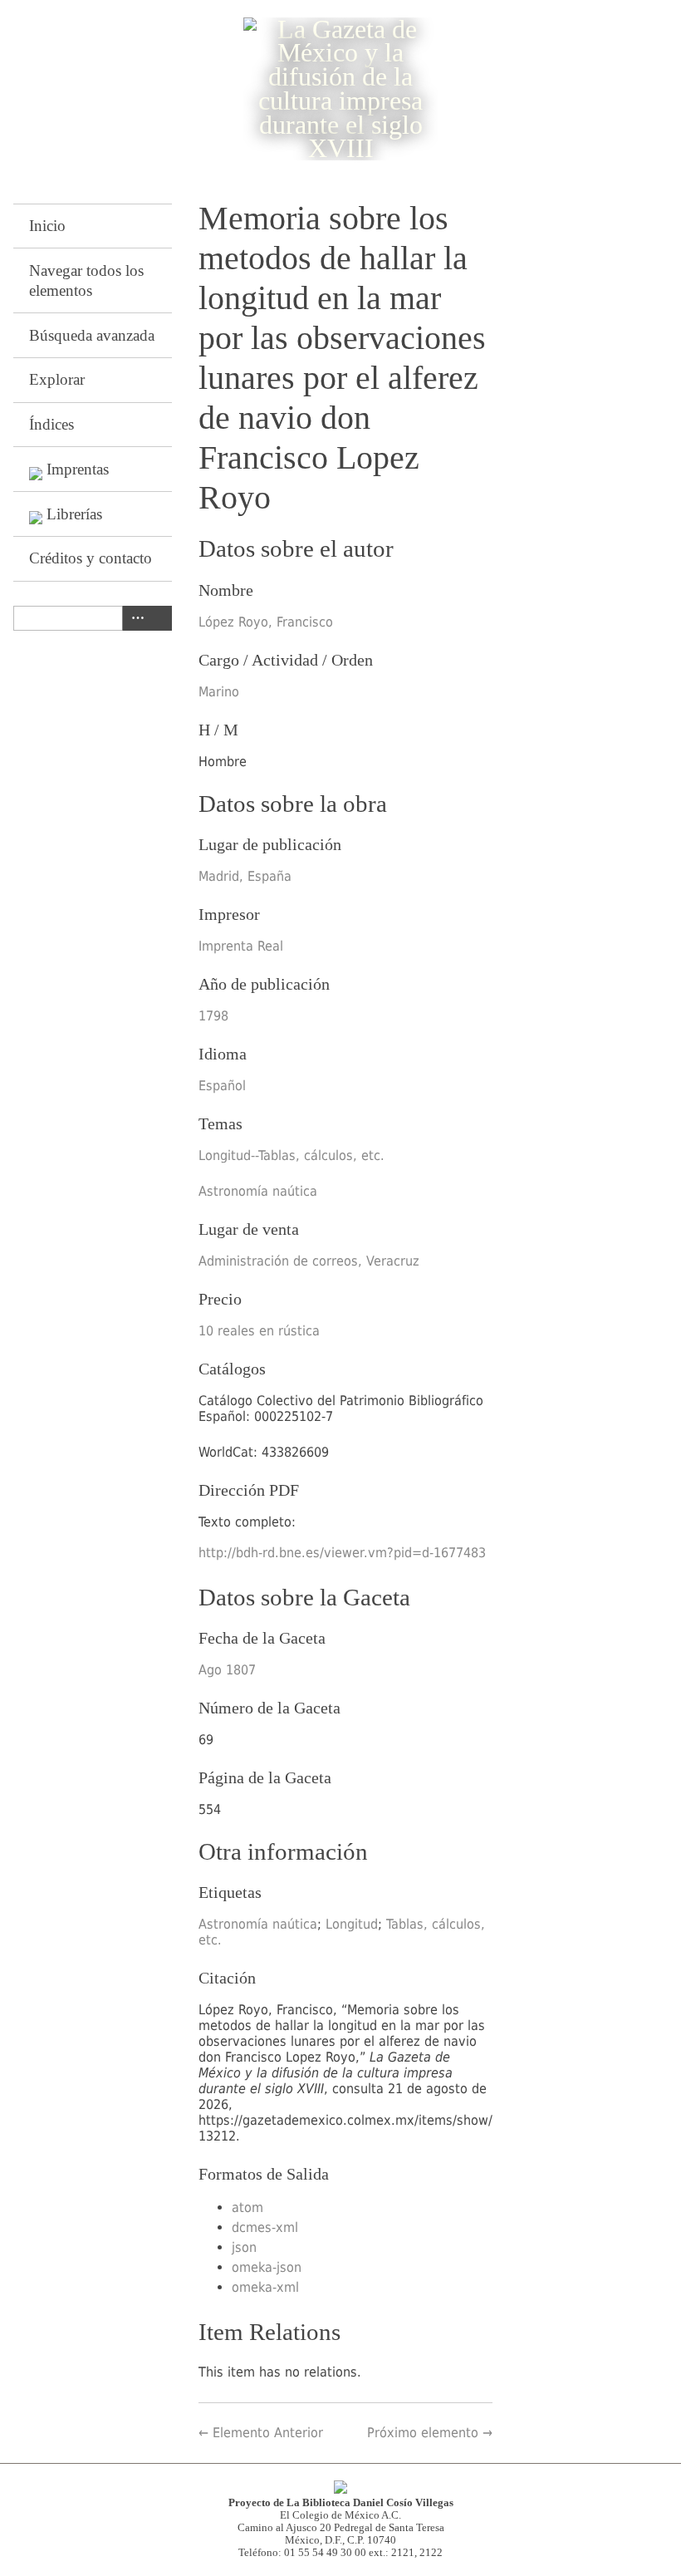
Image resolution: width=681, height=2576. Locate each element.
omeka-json (267, 2267)
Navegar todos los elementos (86, 280)
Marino (219, 692)
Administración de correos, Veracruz (309, 1261)
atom (247, 2207)
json (244, 2247)
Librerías (74, 514)
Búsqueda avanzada (92, 335)
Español (222, 1086)
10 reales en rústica (259, 1331)
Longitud (352, 1924)
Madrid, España (245, 876)
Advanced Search (135, 618)
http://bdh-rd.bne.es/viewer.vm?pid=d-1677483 (342, 1553)
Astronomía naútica (258, 1191)
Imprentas (78, 469)
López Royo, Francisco (266, 622)
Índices (51, 424)
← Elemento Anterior (261, 2433)
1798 (213, 1016)
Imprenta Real (241, 946)
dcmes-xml (265, 2227)
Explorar (57, 379)
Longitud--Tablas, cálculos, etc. (292, 1155)
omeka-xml (265, 2287)
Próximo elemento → (430, 2433)
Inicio (47, 226)
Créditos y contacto (91, 558)
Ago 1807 (227, 1670)
